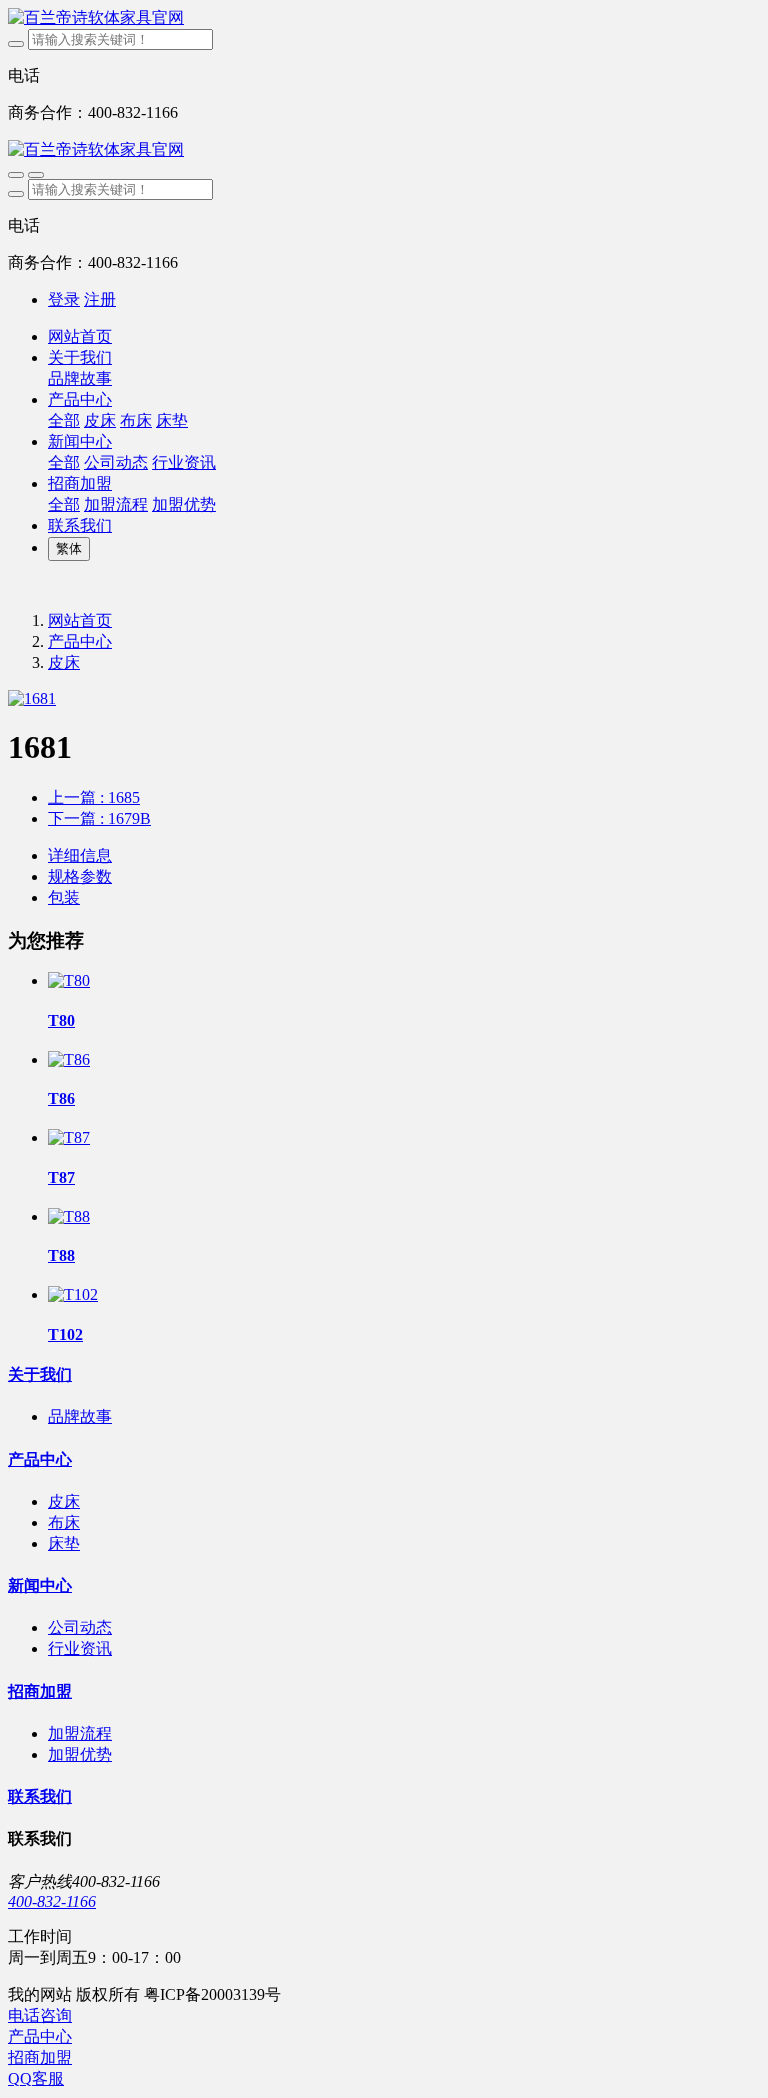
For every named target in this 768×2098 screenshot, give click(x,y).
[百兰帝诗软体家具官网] (384, 18)
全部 (64, 420)
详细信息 (80, 855)
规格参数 (80, 876)
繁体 (69, 548)
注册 (100, 299)
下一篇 (99, 818)
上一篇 (94, 797)
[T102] (73, 1294)
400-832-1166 (52, 1901)
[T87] (69, 1137)
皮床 (64, 662)
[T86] (69, 1059)
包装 (64, 897)
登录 (64, 299)
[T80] (69, 980)
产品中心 (80, 641)
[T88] (69, 1216)
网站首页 (80, 336)
